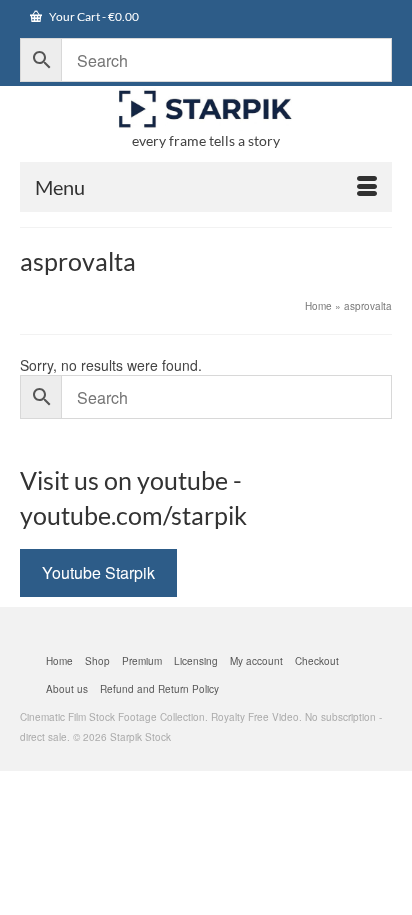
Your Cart (93, 16)
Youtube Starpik (98, 572)
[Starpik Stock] (206, 109)
